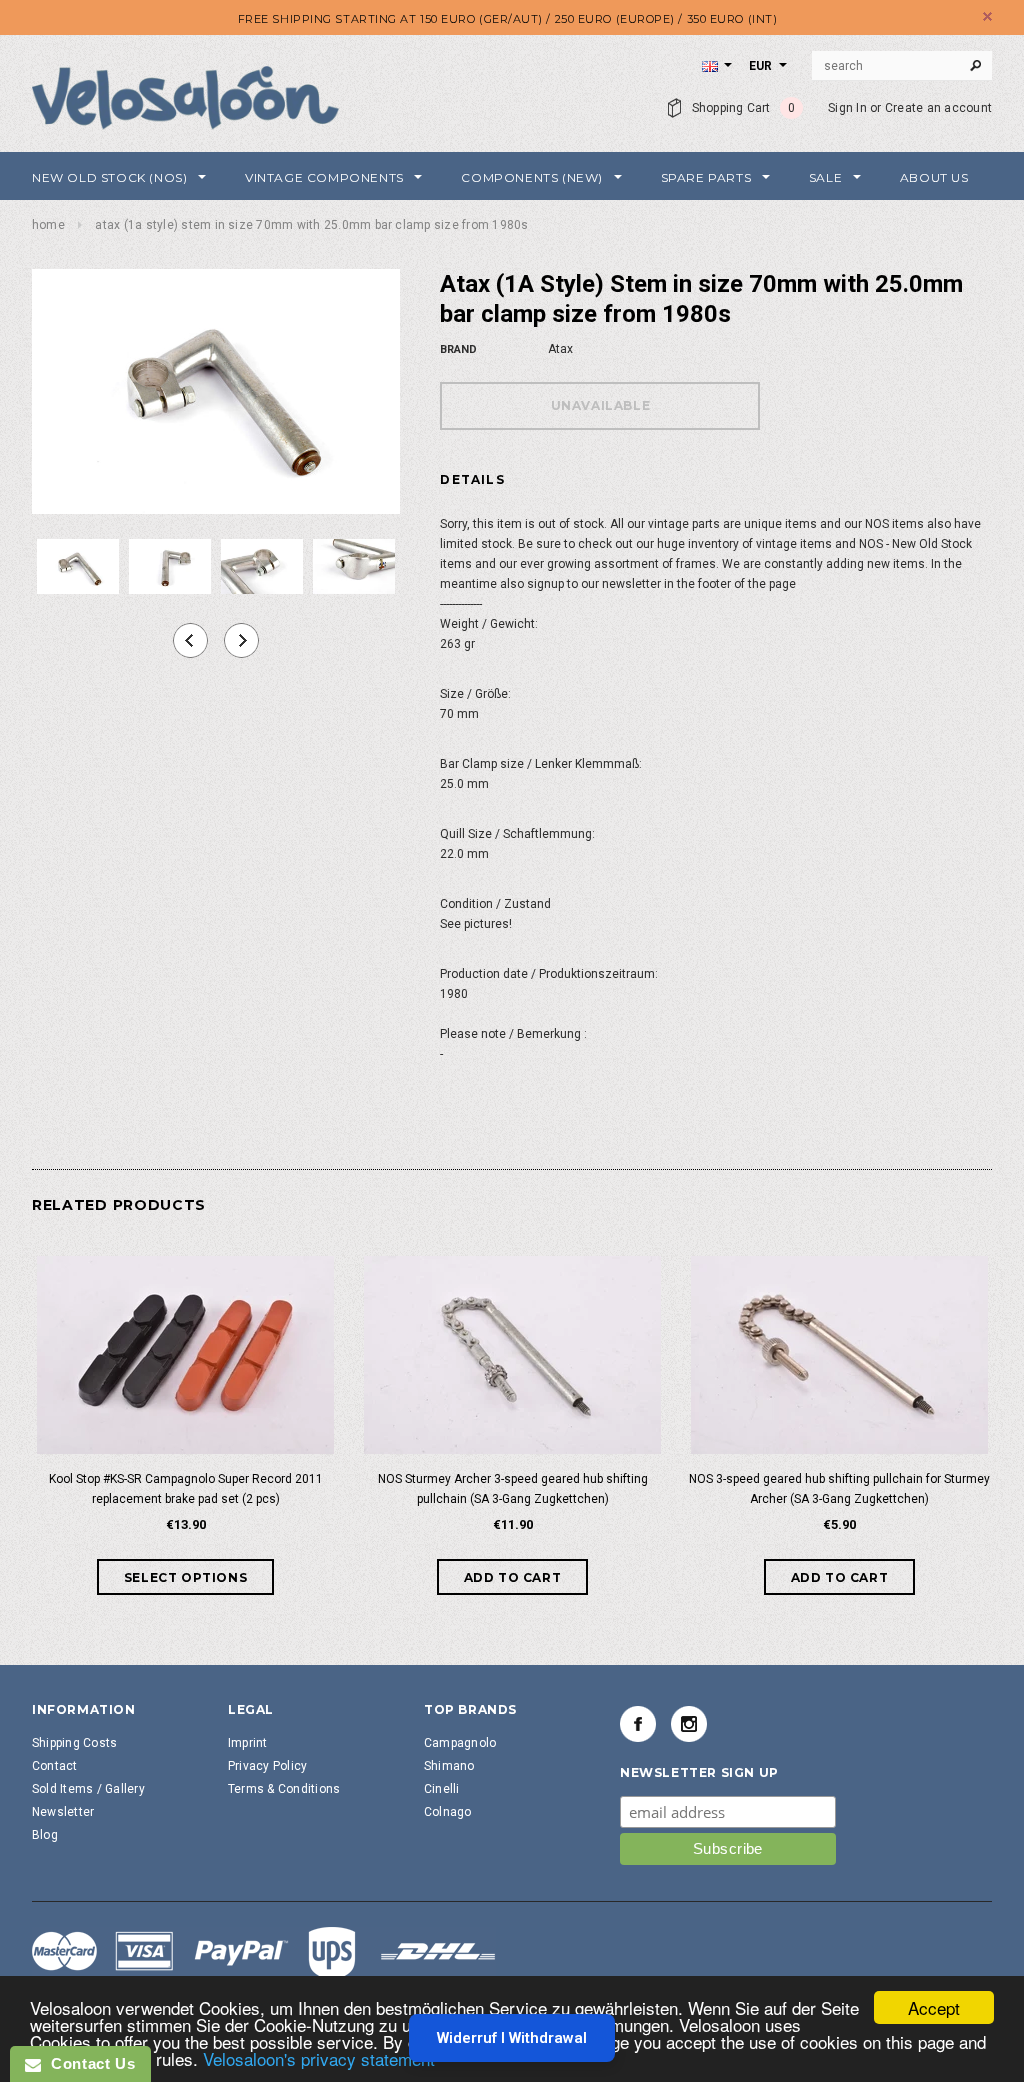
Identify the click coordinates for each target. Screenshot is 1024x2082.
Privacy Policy (267, 1766)
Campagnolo (460, 1743)
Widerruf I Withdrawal (512, 2038)
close (987, 16)
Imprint (248, 1743)
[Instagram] (689, 1724)
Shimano (449, 1766)
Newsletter (63, 1812)
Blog (45, 1835)
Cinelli (442, 1789)
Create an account (938, 108)
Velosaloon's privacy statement (319, 2058)
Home (48, 225)
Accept (934, 2007)
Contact (55, 1766)
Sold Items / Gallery (88, 1789)
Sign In (847, 108)
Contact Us (88, 2063)
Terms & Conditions (284, 1789)
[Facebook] (638, 1724)
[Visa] (264, 1954)
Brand (458, 349)
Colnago (448, 1812)
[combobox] (902, 66)
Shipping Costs (74, 1743)
